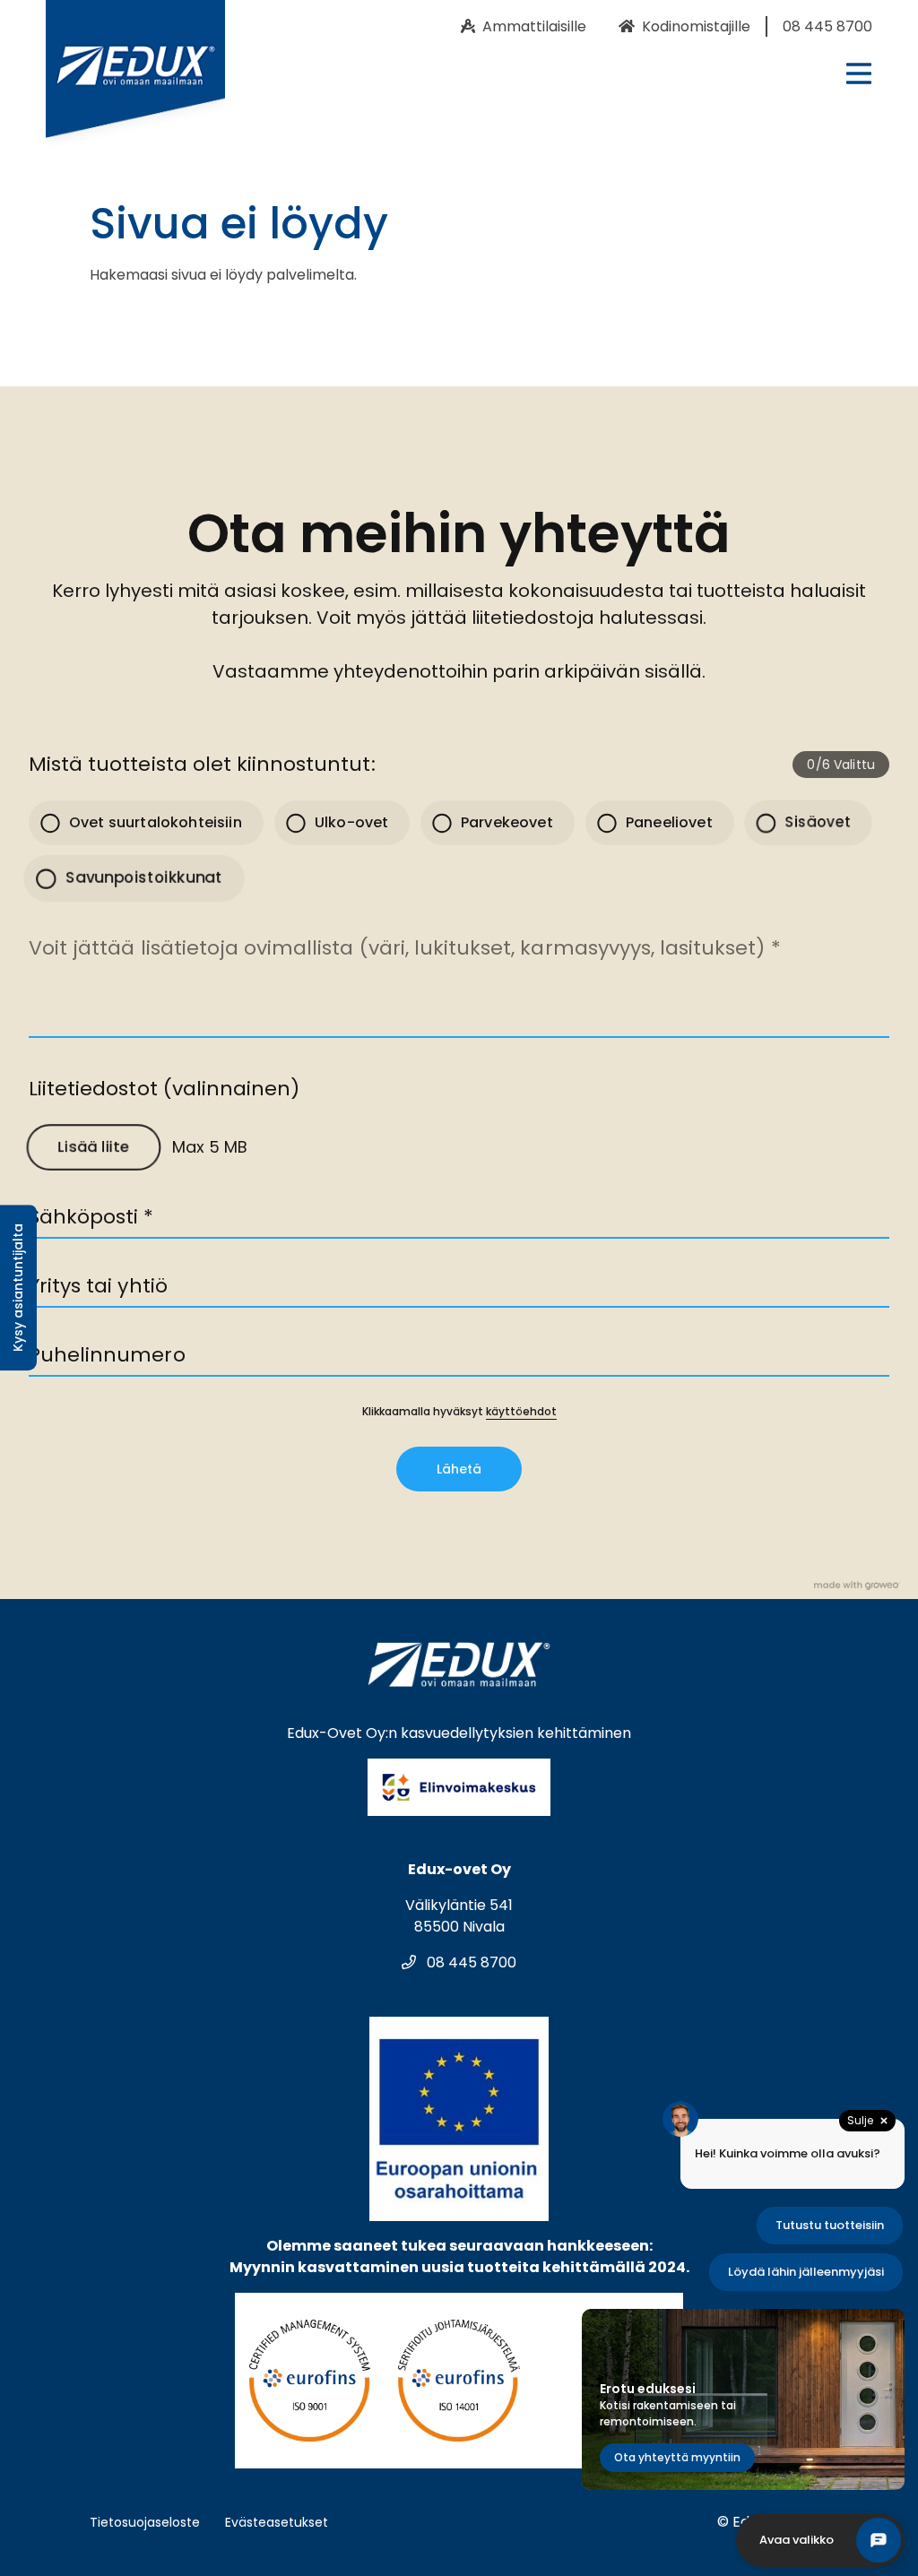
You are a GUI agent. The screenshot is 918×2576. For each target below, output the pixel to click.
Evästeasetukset (277, 2522)
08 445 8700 (470, 1962)
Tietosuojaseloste (145, 2522)
